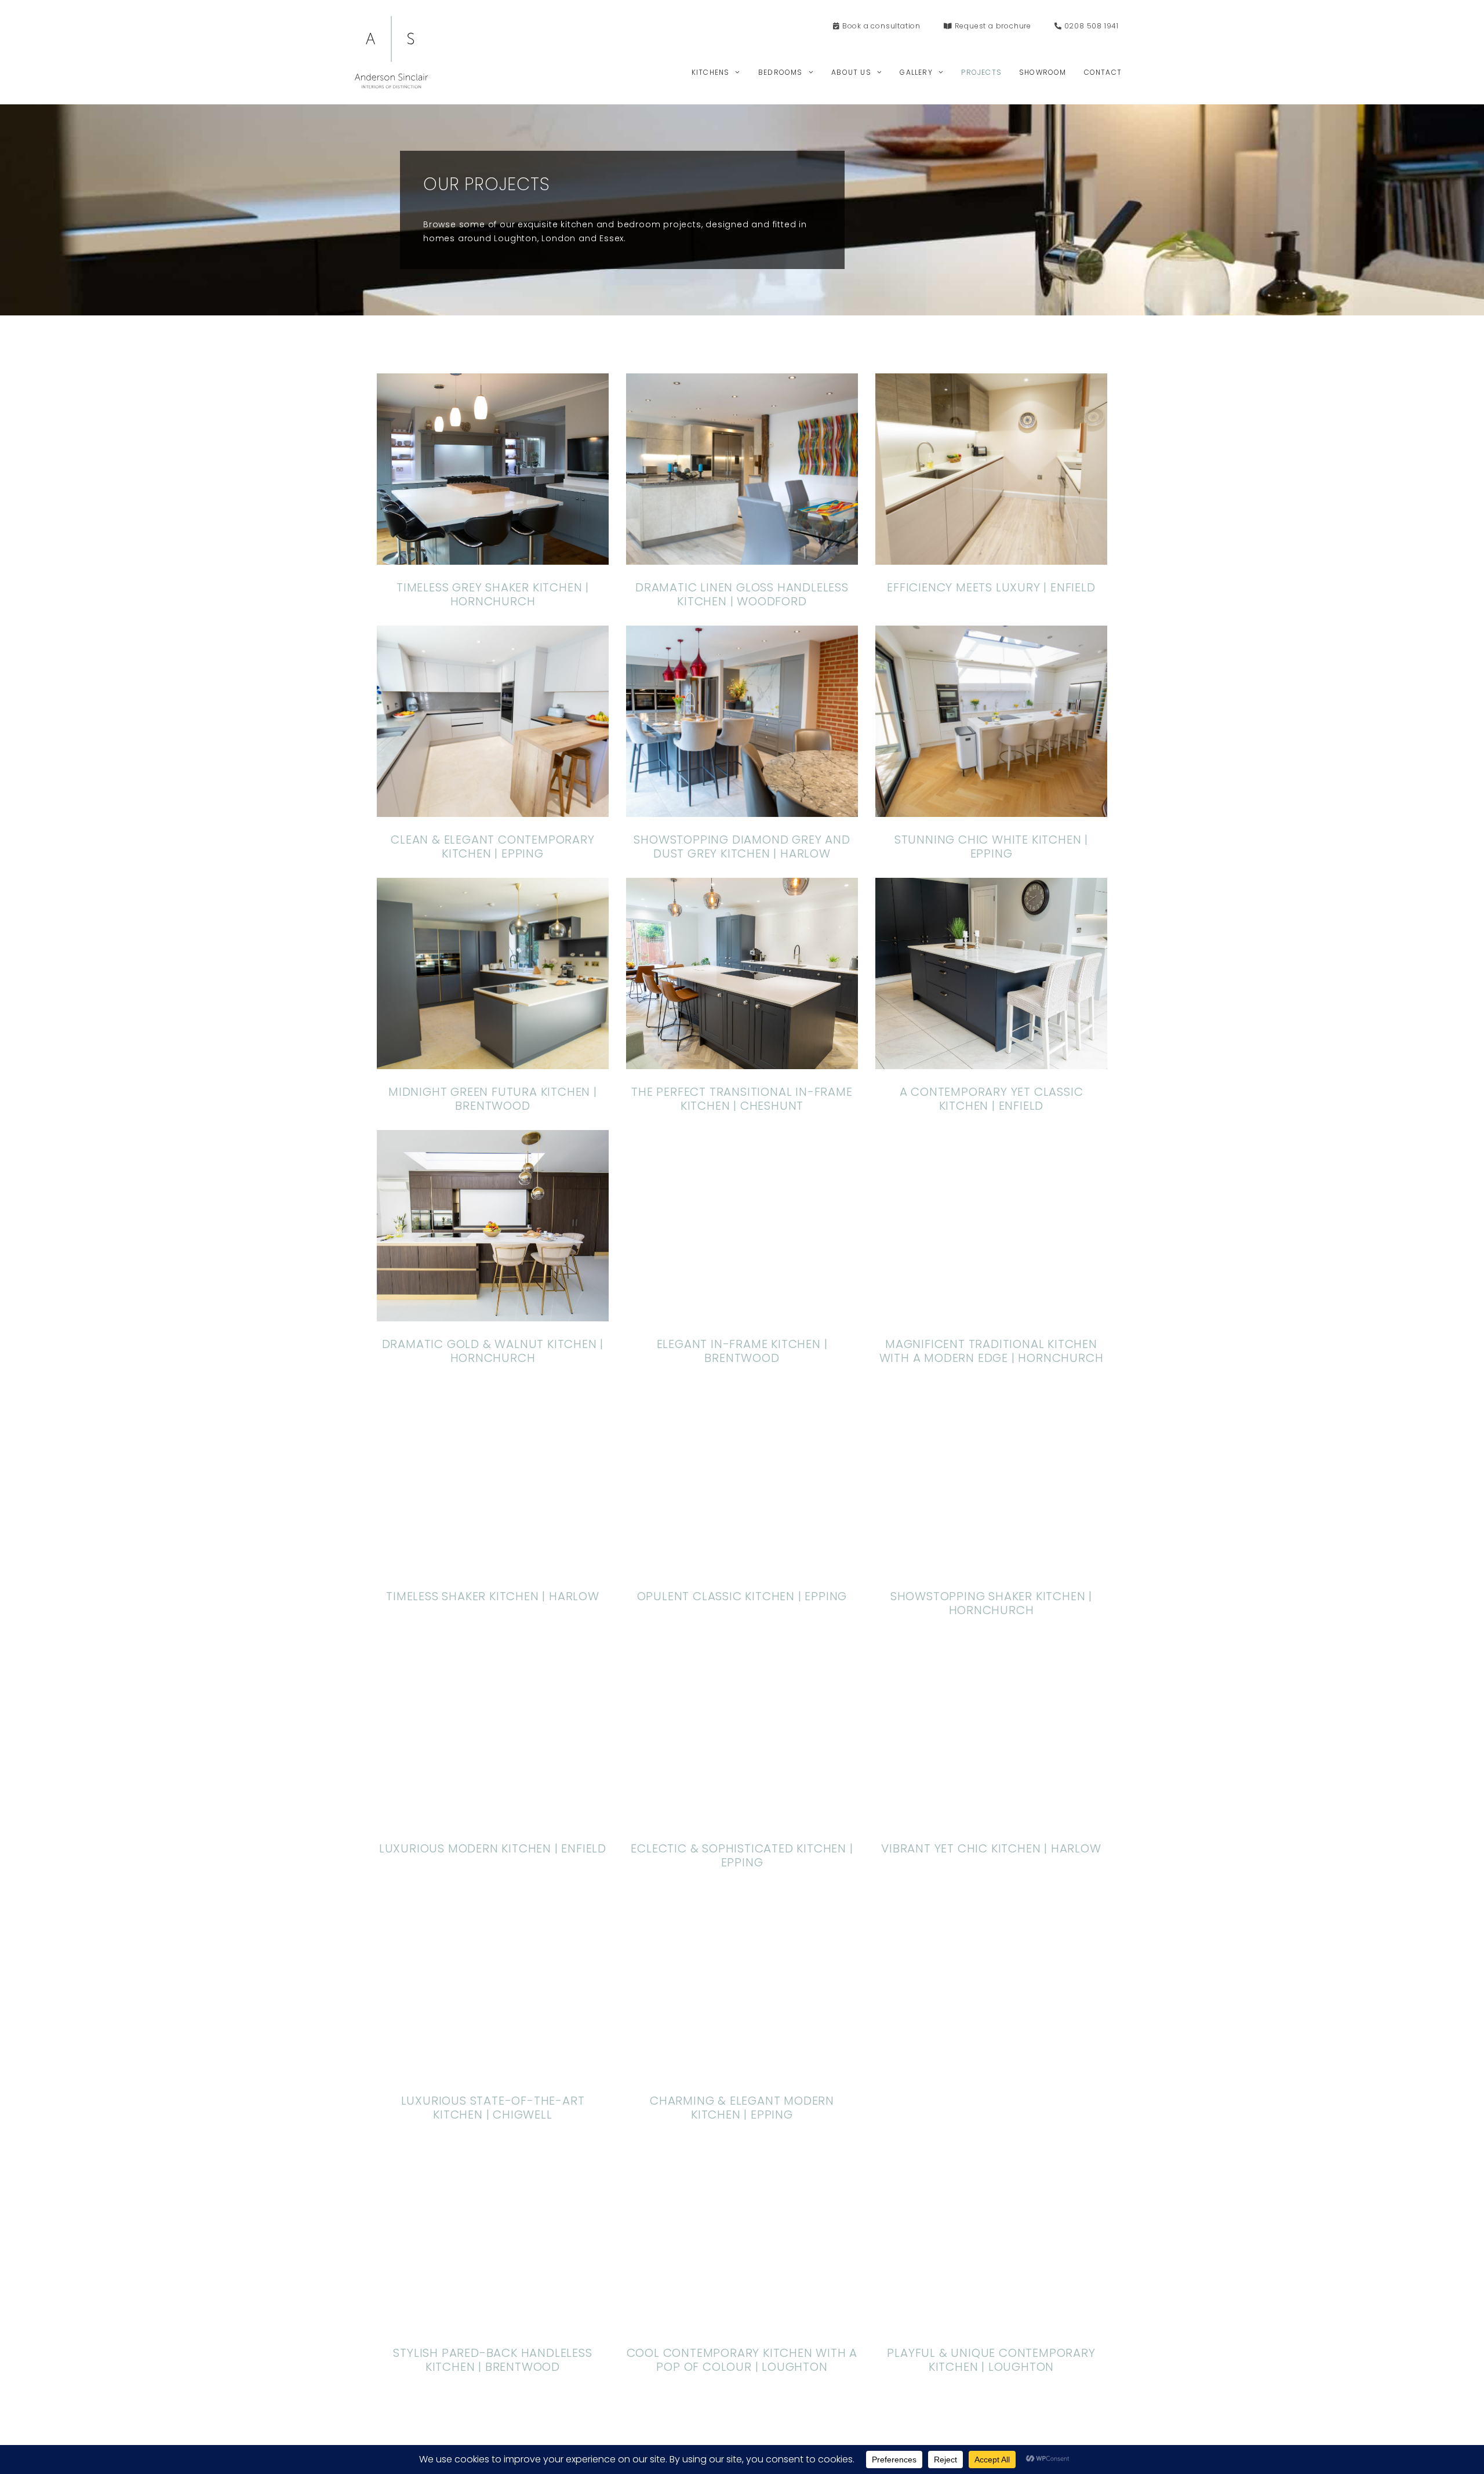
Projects (981, 72)
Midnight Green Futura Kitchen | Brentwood (493, 1099)
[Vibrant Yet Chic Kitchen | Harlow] (991, 1819)
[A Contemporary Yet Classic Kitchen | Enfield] (991, 1062)
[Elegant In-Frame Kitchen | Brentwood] (742, 1314)
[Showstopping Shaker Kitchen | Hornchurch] (991, 1566)
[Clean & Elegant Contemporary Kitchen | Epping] (493, 810)
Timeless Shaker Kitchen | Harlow (493, 1596)
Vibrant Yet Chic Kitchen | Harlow (991, 1848)
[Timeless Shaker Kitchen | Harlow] (493, 1566)
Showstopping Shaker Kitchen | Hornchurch (991, 1603)
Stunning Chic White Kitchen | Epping (991, 847)
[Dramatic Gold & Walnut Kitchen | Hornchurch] (493, 1314)
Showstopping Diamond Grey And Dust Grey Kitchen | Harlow (742, 847)
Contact (1103, 72)
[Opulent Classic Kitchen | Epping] (742, 1566)
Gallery (916, 72)
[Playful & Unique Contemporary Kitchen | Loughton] (742, 2323)
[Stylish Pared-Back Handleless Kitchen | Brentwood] (991, 2071)
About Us (851, 72)
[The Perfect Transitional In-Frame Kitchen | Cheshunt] (742, 1062)
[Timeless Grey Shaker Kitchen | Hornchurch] (493, 557)
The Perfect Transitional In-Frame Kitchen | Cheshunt (742, 1099)
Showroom (1043, 72)
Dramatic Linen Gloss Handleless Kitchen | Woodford (742, 594)
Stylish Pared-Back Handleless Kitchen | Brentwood (991, 2108)
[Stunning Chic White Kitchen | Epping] (991, 810)
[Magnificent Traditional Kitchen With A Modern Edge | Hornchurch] (991, 1314)
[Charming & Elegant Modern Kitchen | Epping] (742, 2071)
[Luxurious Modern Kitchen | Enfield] (493, 1819)
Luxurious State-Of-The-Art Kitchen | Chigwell (493, 2108)
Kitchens (711, 72)
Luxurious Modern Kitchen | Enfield (493, 1848)
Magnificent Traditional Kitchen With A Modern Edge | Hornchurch (992, 1351)
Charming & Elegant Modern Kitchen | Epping (742, 2108)
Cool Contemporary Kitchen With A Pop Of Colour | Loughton (493, 2360)
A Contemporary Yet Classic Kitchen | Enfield (992, 1099)
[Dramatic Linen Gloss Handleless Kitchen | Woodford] (742, 557)
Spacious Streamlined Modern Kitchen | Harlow (991, 2360)
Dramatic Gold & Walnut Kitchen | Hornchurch (493, 1351)
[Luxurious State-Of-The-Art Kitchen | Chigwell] (493, 2071)
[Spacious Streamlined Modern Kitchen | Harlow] (991, 2323)
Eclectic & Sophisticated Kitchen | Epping (742, 1855)
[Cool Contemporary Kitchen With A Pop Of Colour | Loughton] (493, 2323)
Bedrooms (781, 72)
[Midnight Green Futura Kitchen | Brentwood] (493, 1062)
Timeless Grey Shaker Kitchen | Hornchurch (493, 594)
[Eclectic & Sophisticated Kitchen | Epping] (742, 1819)
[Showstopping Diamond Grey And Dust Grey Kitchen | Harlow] (742, 810)
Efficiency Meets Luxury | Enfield (991, 587)
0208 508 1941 (1090, 26)
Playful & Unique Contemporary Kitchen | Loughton (742, 2360)
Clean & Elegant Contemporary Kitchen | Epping (492, 847)
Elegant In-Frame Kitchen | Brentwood (742, 1351)
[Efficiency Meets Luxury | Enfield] (991, 557)
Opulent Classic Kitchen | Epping (742, 1596)
